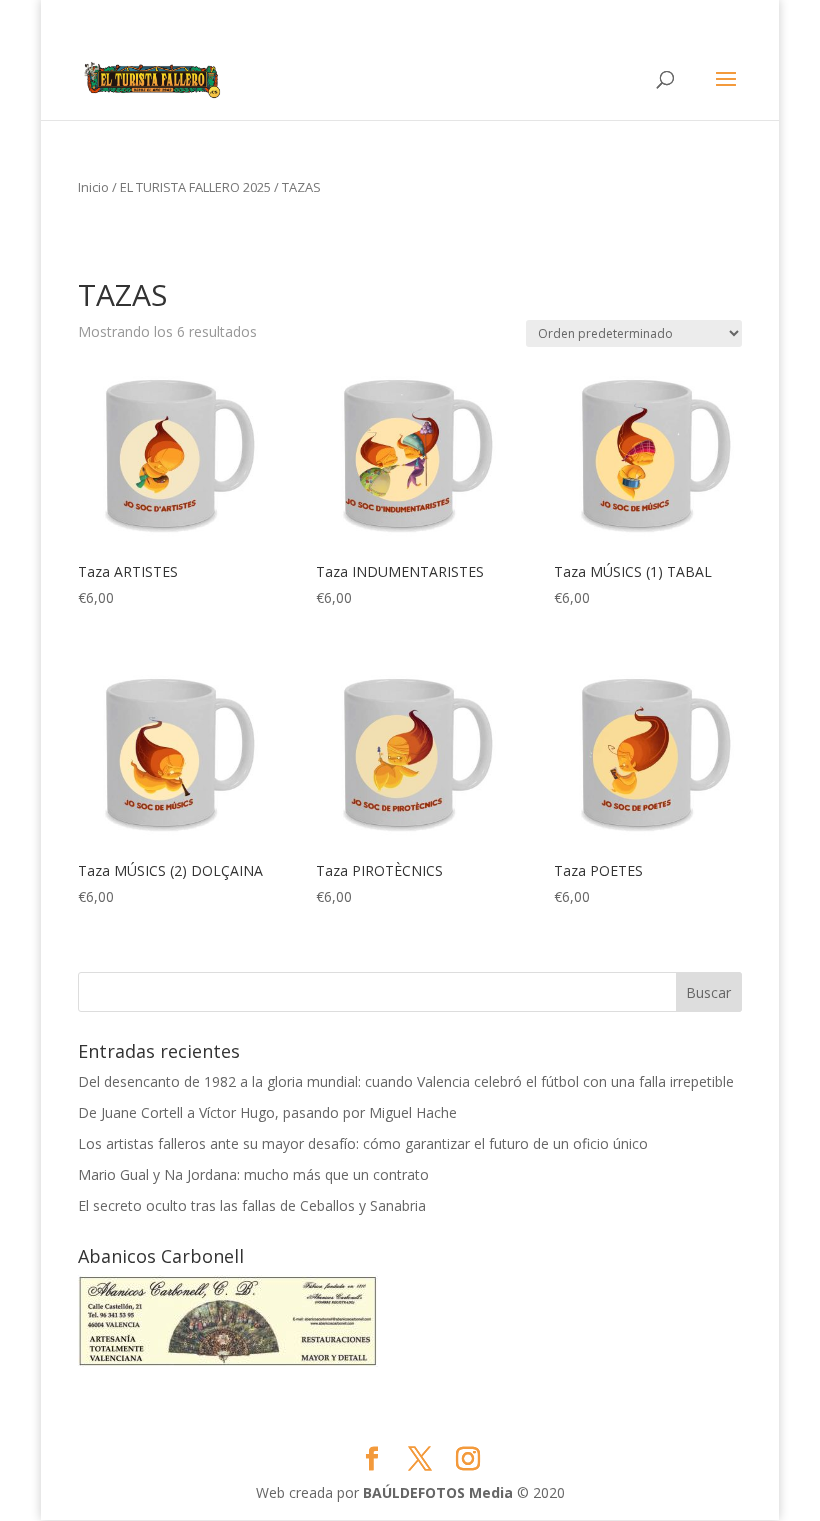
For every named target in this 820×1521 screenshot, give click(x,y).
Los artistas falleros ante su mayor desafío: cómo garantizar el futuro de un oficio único (363, 1143)
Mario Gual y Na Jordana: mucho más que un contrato (253, 1174)
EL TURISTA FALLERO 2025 (195, 187)
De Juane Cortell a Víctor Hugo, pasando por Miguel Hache (267, 1112)
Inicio (93, 187)
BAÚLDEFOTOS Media (438, 1492)
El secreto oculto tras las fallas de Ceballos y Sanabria (252, 1205)
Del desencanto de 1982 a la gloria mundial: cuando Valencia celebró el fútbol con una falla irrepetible (406, 1081)
